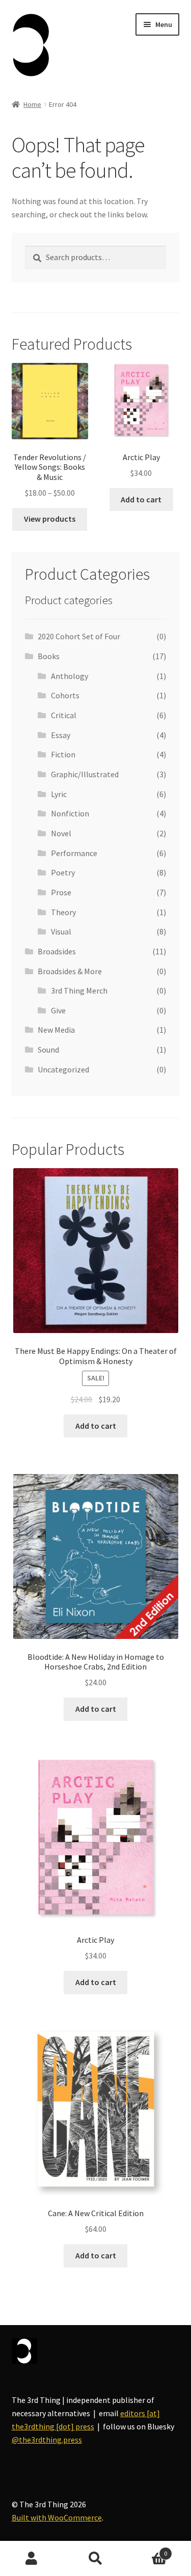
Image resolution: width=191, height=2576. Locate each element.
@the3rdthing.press (47, 2440)
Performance (74, 853)
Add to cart (141, 499)
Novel (61, 833)
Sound (48, 1050)
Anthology (70, 676)
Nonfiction (70, 813)
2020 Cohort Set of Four (79, 636)
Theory (63, 912)
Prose (61, 892)
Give (58, 1010)
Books (49, 656)
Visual (61, 931)
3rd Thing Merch (79, 990)
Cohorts (65, 695)
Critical (64, 715)
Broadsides (57, 951)
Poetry (63, 872)
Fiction (63, 754)
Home (32, 104)
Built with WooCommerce (57, 2517)
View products (50, 519)
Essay (61, 735)
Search (95, 2559)
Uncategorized (63, 1069)
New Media (56, 1030)
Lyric (59, 794)
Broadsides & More (70, 971)
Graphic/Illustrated (85, 774)
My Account (32, 2559)
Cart (147, 2550)
